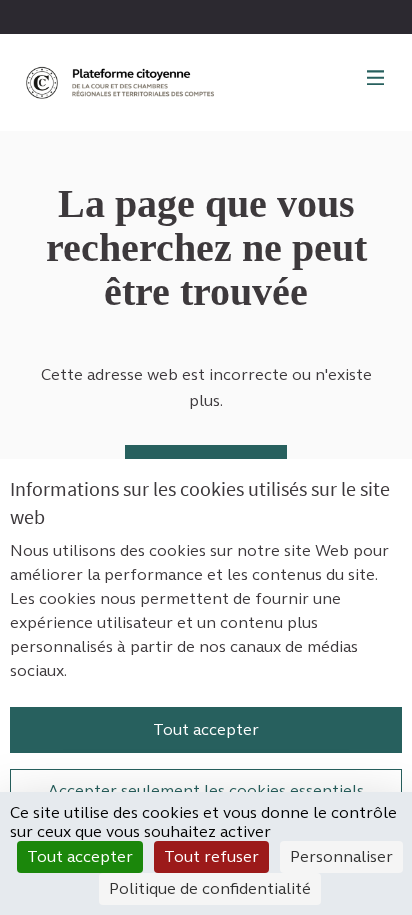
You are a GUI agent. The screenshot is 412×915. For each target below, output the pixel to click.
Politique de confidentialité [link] (210, 888)
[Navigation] (376, 79)
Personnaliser (341, 856)
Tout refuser (211, 856)
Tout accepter (206, 729)
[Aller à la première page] (122, 82)
